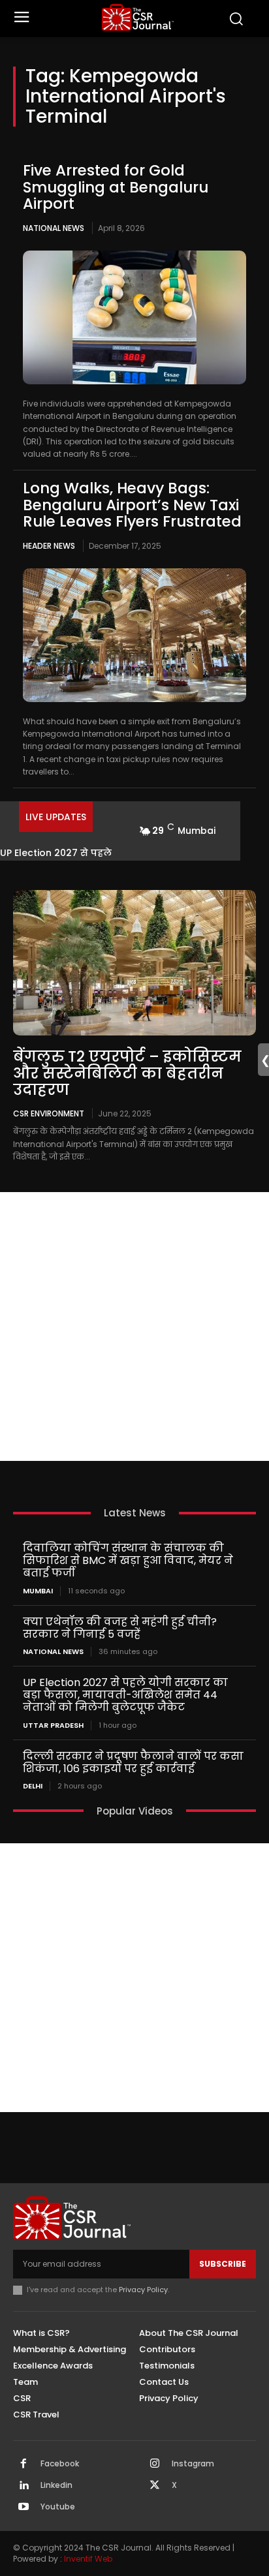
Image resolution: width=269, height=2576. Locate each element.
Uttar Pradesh (53, 1725)
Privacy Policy (143, 2290)
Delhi (33, 1786)
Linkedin (56, 2485)
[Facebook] (24, 2464)
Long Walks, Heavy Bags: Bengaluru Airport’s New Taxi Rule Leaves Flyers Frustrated (132, 505)
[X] (155, 2486)
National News (54, 228)
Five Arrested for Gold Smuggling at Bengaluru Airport (116, 187)
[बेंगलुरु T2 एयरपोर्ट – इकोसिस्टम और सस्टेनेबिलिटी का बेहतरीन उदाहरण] (134, 963)
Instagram (193, 2464)
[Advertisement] (134, 1326)
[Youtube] (24, 2507)
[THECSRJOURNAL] (138, 17)
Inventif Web (88, 2559)
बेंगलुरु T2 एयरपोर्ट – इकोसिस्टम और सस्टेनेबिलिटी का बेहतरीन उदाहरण (127, 1073)
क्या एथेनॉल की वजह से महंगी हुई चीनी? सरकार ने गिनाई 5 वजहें (120, 1628)
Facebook (60, 2464)
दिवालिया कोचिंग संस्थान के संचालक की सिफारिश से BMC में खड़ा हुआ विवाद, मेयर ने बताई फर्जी (128, 1560)
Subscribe (223, 2264)
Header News (49, 546)
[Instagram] (155, 2464)
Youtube (58, 2507)
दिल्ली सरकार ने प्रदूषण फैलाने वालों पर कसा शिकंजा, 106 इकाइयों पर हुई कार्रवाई (133, 1762)
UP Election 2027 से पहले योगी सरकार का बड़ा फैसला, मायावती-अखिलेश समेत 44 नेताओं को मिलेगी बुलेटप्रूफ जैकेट (125, 1695)
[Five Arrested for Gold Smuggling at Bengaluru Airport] (134, 317)
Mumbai (38, 1591)
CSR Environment (49, 1113)
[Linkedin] (24, 2486)
